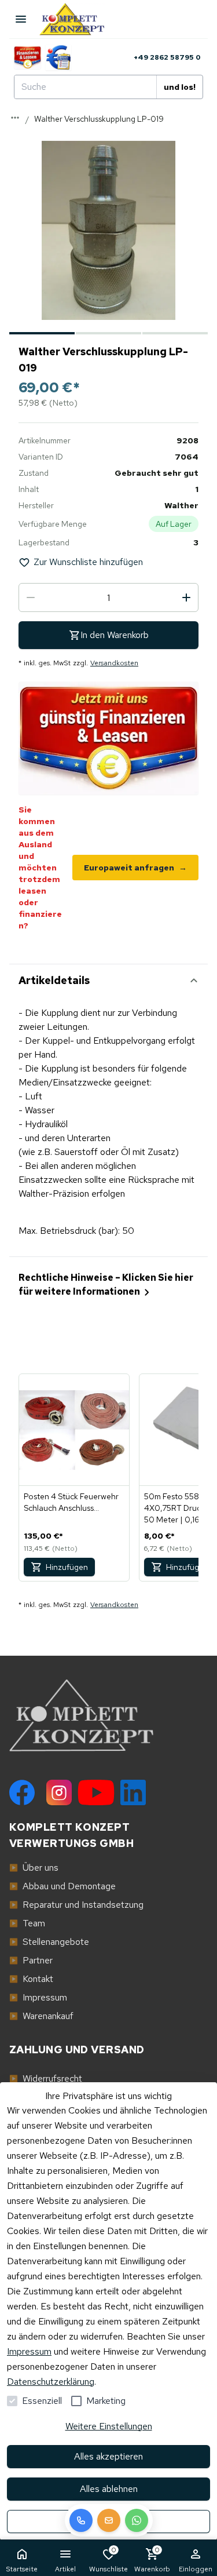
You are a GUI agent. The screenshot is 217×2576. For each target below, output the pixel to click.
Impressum (29, 2351)
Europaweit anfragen (135, 868)
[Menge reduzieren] (31, 597)
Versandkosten (114, 663)
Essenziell (42, 2401)
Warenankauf (41, 2016)
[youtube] (96, 1792)
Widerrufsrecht (46, 2078)
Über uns (34, 1868)
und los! (180, 87)
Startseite (22, 2569)
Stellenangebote (49, 1942)
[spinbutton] (108, 597)
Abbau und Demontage (62, 1886)
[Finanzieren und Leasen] (27, 57)
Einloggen (196, 2569)
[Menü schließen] (21, 19)
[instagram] (59, 1792)
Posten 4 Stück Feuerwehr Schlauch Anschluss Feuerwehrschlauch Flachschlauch (71, 1502)
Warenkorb (152, 2559)
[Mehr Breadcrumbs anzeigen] (15, 118)
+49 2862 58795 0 (167, 57)
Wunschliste (108, 2559)
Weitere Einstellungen (109, 2426)
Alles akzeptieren (108, 2456)
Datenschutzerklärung (51, 2382)
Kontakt (31, 1979)
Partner (31, 1960)
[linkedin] (133, 1792)
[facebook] (22, 1792)
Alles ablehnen (109, 2489)
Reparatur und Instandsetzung (76, 1905)
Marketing (106, 2401)
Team (27, 1923)
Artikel (65, 2569)
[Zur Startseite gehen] (78, 19)
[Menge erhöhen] (186, 597)
